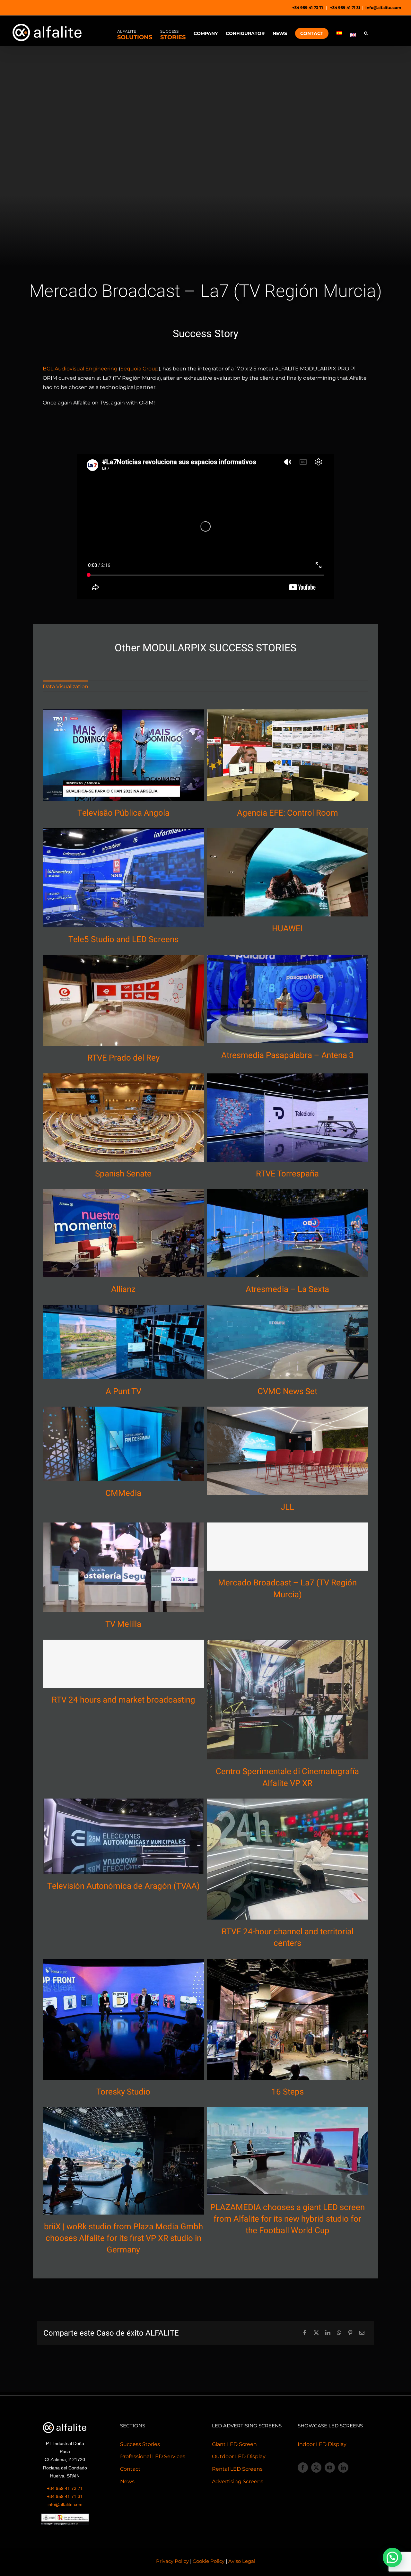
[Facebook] (305, 2333)
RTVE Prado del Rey (123, 1058)
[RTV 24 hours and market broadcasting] (123, 1664)
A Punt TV (123, 1392)
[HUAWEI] (287, 872)
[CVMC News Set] (287, 1342)
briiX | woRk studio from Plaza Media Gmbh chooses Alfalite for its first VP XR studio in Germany (123, 2238)
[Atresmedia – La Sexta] (287, 1233)
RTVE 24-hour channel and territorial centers (288, 1938)
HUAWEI (287, 929)
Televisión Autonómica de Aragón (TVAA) (123, 1886)
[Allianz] (123, 1233)
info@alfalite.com (383, 8)
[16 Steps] (287, 2019)
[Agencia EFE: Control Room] (287, 755)
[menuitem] (339, 31)
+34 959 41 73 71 (308, 8)
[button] (366, 33)
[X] (316, 2333)
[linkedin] (343, 2468)
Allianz (123, 1289)
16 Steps (288, 2092)
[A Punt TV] (123, 1342)
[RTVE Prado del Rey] (123, 1000)
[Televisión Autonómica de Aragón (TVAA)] (123, 1836)
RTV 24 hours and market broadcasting (123, 1700)
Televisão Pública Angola (123, 813)
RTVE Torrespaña (287, 1174)
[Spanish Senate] (123, 1117)
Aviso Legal (242, 2561)
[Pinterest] (350, 2333)
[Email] (362, 2333)
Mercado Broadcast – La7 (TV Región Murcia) (287, 1589)
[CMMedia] (123, 1444)
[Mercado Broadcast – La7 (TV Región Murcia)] (287, 1547)
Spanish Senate (123, 1174)
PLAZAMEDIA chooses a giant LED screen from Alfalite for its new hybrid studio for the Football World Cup (288, 2219)
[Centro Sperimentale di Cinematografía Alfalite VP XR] (287, 1700)
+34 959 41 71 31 (345, 8)
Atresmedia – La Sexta (287, 1289)
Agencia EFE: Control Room (288, 813)
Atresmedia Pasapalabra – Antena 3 (288, 1055)
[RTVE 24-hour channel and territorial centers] (287, 1859)
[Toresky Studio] (123, 2019)
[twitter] (316, 2468)
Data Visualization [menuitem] (66, 686)
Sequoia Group (140, 369)
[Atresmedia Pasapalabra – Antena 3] (287, 999)
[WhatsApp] (339, 2333)
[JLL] (287, 1451)
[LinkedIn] (328, 2333)
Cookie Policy (209, 2561)
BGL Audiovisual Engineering (80, 369)
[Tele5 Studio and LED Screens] (123, 878)
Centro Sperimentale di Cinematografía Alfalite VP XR (287, 1777)
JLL (287, 1507)
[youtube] (330, 2468)
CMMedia (123, 1493)
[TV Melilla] (123, 1567)
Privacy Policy (172, 2561)
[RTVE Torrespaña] (287, 1117)
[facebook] (303, 2468)
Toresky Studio (123, 2092)
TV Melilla (123, 1624)
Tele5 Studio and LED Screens (123, 940)
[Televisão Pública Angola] (123, 755)
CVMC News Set (287, 1392)
